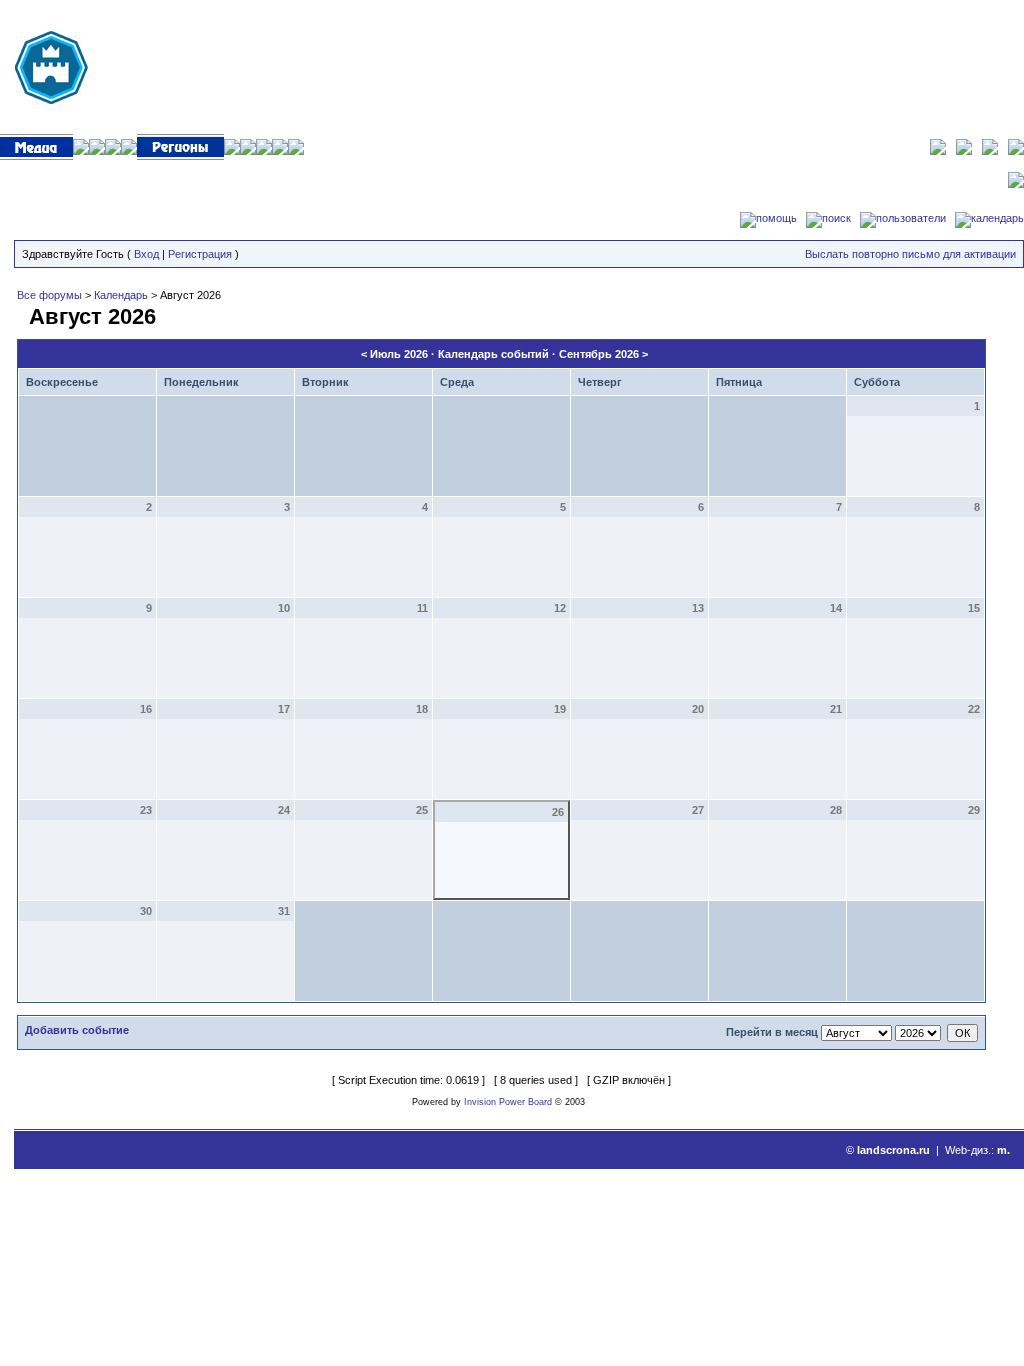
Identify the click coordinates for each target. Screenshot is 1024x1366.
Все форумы (49, 295)
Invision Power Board (508, 1102)
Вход (146, 254)
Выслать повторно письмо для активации (910, 254)
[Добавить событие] (20, 313)
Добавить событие (77, 1030)
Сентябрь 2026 (599, 354)
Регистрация (200, 254)
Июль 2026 (399, 354)
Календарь (121, 295)
